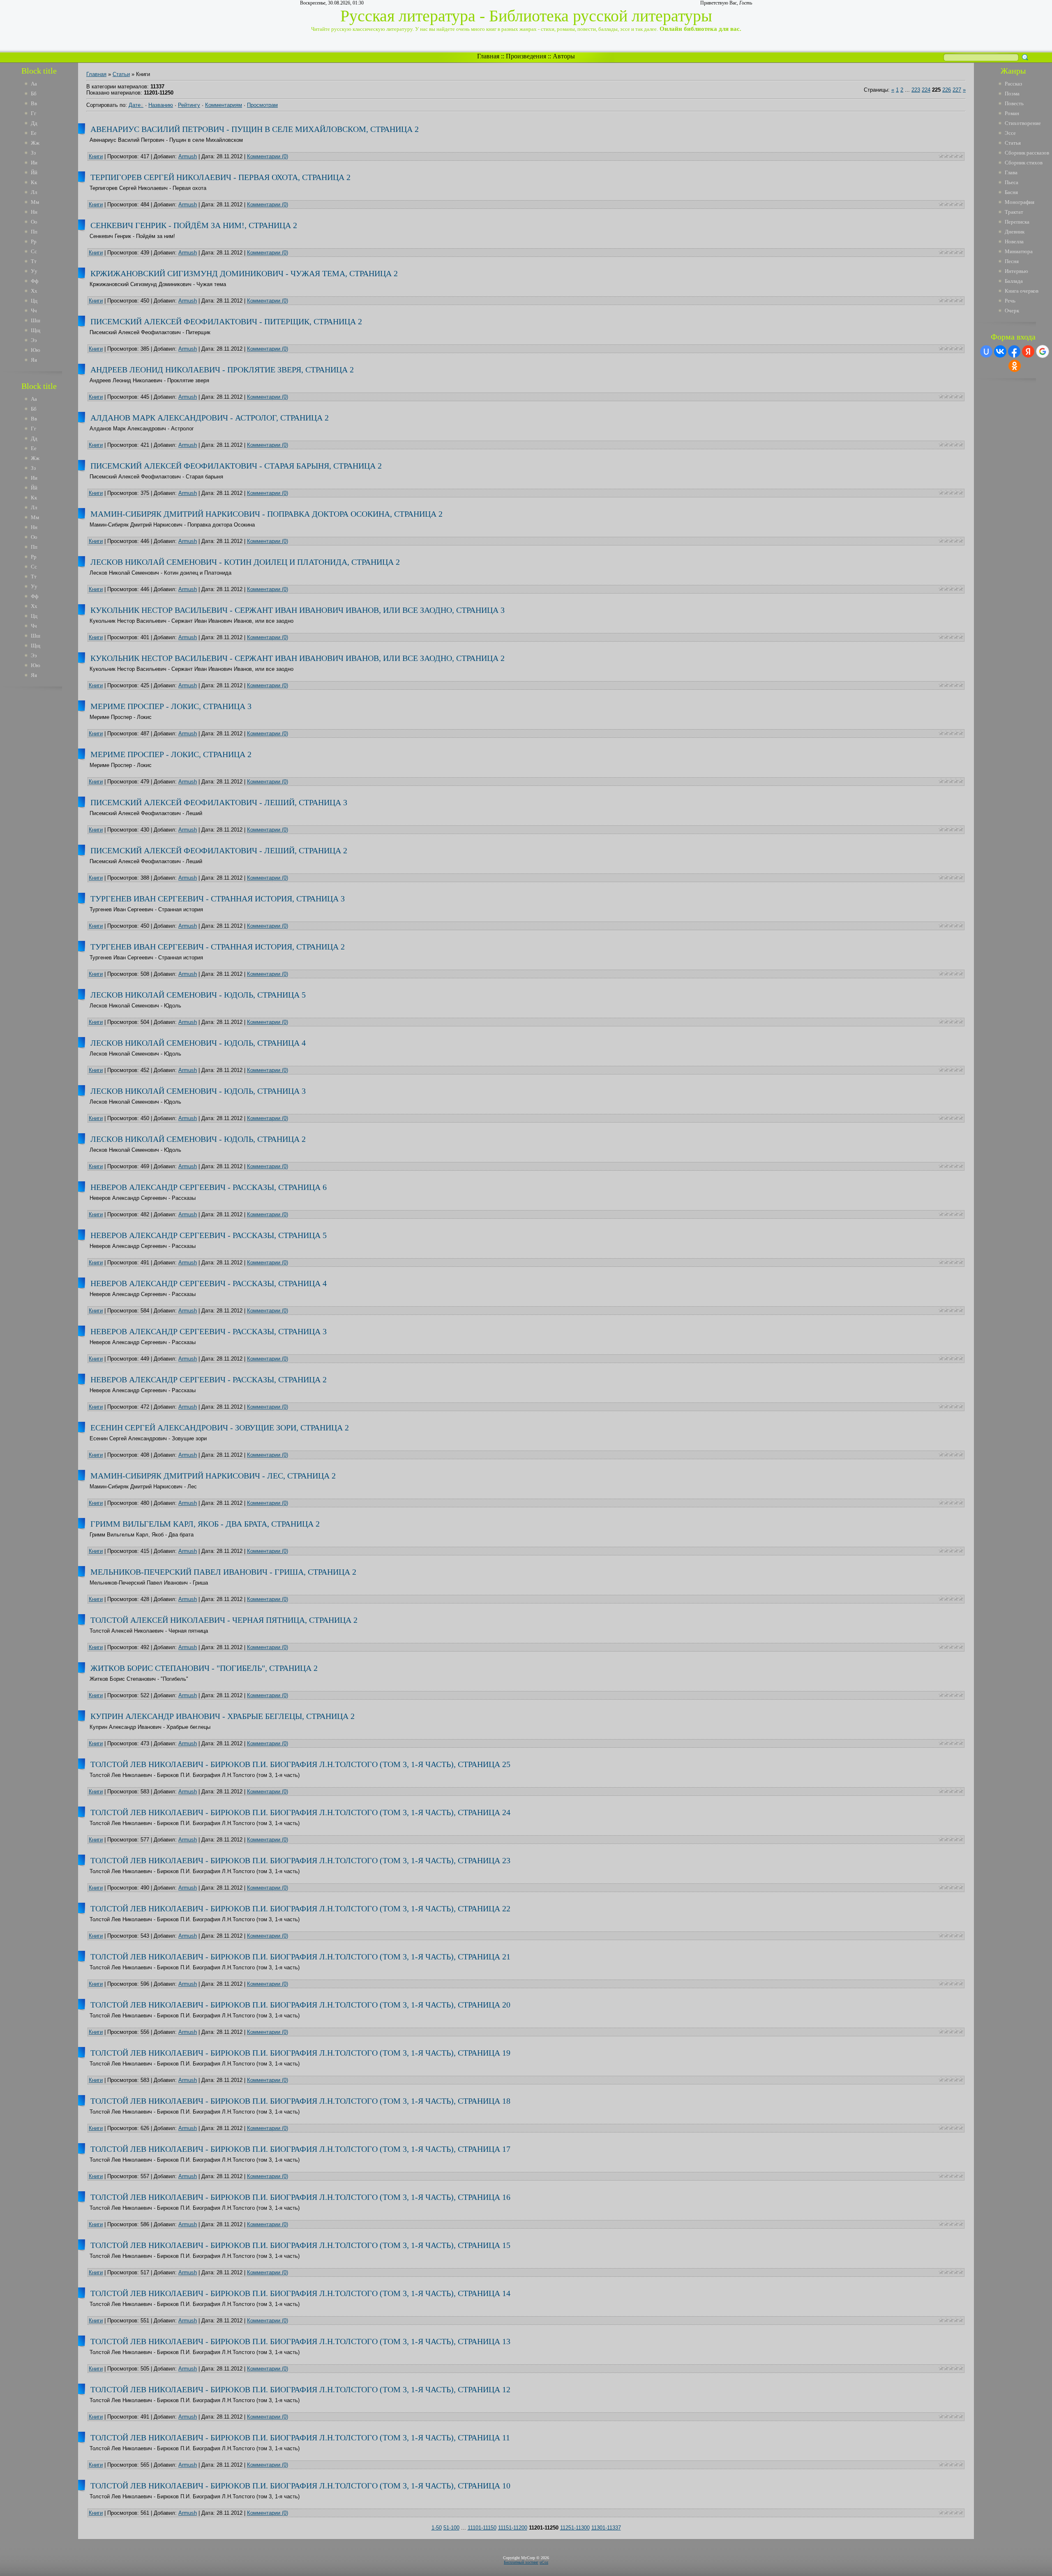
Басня (1011, 192)
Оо (34, 222)
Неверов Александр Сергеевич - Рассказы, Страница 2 (209, 1379)
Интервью (1016, 271)
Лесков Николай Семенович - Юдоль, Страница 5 (198, 995)
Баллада (1014, 281)
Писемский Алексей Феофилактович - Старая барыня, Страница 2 (236, 466)
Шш (36, 320)
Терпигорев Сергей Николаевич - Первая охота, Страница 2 (220, 177)
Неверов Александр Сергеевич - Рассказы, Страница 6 (209, 1187)
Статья (1013, 143)
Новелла (1014, 241)
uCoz (544, 2562)
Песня (1012, 261)
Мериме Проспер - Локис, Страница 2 (171, 754)
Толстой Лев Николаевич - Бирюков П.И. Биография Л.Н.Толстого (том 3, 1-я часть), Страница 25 (300, 1764)
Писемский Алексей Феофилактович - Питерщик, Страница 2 (226, 321)
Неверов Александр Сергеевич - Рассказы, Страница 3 (209, 1331)
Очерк (1012, 311)
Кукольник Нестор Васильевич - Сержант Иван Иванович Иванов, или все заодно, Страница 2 (298, 658)
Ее (34, 133)
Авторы (564, 56)
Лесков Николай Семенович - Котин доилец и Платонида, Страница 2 (245, 562)
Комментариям (224, 105)
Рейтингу (189, 105)
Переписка (1017, 222)
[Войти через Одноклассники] (1015, 366)
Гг (33, 113)
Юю (36, 350)
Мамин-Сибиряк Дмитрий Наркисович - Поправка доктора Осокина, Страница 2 (266, 514)
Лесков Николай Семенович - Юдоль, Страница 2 (198, 1139)
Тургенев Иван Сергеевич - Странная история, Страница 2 (218, 947)
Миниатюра (1019, 251)
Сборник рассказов (1027, 153)
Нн (34, 212)
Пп (34, 232)
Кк (34, 182)
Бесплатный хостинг (521, 2562)
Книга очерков (1022, 291)
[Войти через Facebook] (1014, 351)
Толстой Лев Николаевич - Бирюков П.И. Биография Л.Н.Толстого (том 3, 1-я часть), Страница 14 (300, 2293)
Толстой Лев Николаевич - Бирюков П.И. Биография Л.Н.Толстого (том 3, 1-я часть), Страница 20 (300, 2005)
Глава (1011, 172)
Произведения (526, 56)
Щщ (36, 330)
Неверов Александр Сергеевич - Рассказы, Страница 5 (209, 1235)
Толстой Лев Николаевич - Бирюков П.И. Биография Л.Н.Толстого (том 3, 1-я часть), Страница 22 (300, 1908)
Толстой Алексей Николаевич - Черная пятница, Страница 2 (224, 1620)
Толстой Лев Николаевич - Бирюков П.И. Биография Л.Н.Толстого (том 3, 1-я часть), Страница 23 (300, 1860)
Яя (34, 360)
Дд (34, 123)
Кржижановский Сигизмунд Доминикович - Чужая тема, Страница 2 (244, 273)
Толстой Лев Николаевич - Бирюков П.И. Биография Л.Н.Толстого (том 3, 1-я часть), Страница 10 (300, 2486)
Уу (34, 271)
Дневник (1015, 232)
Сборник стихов (1024, 163)
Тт (34, 261)
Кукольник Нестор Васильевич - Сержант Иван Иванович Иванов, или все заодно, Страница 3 (298, 610)
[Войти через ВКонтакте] (1000, 351)
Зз (33, 153)
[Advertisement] (45, 817)
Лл (34, 192)
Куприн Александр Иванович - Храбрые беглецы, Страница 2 (223, 1716)
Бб (34, 94)
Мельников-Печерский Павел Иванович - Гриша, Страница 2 (223, 1572)
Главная (488, 56)
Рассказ (1013, 84)
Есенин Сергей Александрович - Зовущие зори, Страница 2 (220, 1428)
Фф (35, 281)
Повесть (1014, 103)
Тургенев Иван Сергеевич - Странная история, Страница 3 (218, 899)
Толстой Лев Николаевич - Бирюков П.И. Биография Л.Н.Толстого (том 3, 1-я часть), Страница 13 (300, 2341)
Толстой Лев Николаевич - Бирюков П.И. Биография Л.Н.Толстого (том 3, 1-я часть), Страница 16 (300, 2197)
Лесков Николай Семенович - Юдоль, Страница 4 (198, 1043)
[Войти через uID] (986, 351)
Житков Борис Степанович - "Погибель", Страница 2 (204, 1668)
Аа (34, 84)
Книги (96, 156)
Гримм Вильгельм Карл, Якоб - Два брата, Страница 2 (205, 1524)
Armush (188, 156)
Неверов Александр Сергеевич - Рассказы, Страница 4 (209, 1283)
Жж (35, 143)
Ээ (34, 340)
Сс (34, 251)
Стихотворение (1023, 123)
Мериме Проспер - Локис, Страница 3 (171, 706)
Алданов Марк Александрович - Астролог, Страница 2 (210, 418)
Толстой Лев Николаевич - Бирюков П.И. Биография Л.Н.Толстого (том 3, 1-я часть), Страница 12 (300, 2389)
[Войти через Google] (1043, 351)
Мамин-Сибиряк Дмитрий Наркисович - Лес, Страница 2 (213, 1476)
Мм (35, 202)
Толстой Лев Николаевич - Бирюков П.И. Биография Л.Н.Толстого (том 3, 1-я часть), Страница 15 (300, 2245)
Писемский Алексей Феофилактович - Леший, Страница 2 (219, 850)
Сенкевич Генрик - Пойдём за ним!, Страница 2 (194, 225)
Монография (1020, 202)
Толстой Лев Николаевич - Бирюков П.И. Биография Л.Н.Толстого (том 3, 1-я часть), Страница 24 (300, 1812)
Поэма (1012, 94)
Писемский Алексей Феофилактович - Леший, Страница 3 (219, 802)
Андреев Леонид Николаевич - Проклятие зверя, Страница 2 (222, 370)
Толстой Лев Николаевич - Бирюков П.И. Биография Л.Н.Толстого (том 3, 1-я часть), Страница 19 (300, 2053)
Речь (1010, 301)
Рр (34, 241)
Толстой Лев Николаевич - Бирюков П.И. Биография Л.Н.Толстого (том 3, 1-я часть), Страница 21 (300, 1957)
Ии (34, 163)
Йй (34, 172)
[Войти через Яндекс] (1028, 351)
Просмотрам (262, 105)
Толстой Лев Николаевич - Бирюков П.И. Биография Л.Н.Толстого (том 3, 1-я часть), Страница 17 (300, 2149)
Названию (161, 105)
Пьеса (1012, 182)
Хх (34, 291)
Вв (34, 103)
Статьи (121, 74)
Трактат (1014, 212)
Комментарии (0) (268, 156)
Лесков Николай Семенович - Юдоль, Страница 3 (198, 1091)
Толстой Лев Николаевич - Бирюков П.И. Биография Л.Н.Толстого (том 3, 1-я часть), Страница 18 (300, 2101)
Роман (1012, 113)
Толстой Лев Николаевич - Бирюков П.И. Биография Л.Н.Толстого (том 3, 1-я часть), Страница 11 (300, 2437)
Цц (34, 301)
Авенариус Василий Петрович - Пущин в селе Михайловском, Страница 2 (255, 129)
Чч (34, 311)
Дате (135, 105)
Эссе (1010, 133)
